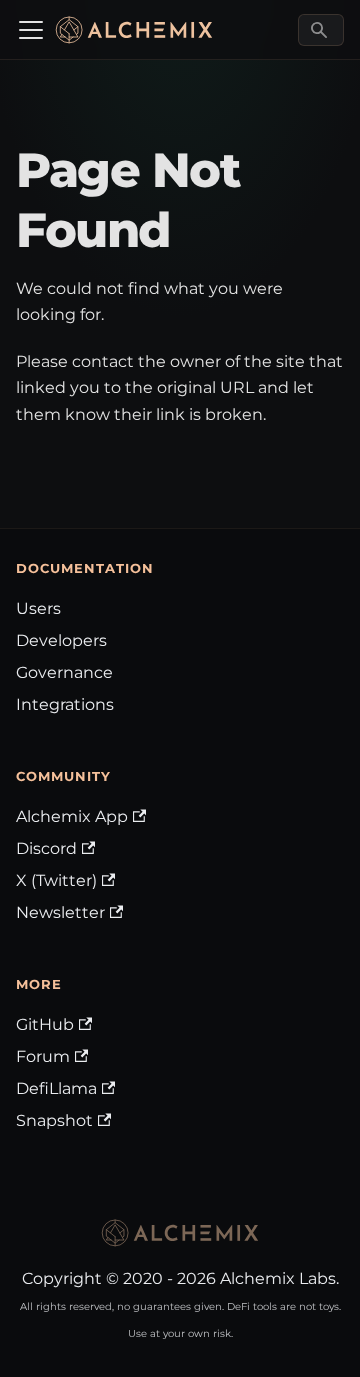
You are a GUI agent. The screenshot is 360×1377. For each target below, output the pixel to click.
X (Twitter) (56, 880)
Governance (64, 672)
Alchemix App (72, 816)
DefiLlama (56, 1088)
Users (38, 608)
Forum (43, 1056)
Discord (46, 848)
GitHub (45, 1024)
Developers (61, 640)
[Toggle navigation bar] (31, 30)
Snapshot (54, 1120)
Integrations (65, 704)
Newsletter (60, 912)
